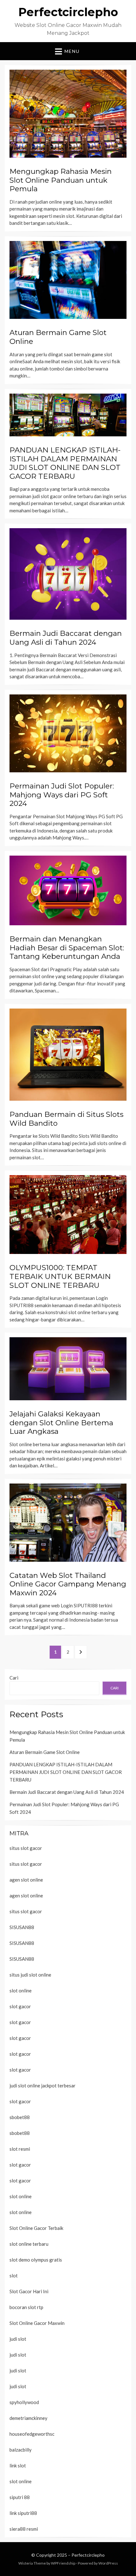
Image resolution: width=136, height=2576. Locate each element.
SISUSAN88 (22, 1927)
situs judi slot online (30, 1975)
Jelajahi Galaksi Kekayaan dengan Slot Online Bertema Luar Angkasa (61, 1423)
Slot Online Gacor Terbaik (36, 2228)
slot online (21, 1991)
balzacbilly (21, 2450)
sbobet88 (20, 2117)
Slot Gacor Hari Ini (29, 2291)
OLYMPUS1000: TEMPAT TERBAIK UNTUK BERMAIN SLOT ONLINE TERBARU (60, 1276)
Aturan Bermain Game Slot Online (58, 337)
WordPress (108, 2563)
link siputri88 (23, 2513)
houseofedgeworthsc (32, 2434)
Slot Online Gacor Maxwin (37, 2323)
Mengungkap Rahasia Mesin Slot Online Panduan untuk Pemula (61, 180)
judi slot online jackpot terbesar (43, 2085)
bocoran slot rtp (26, 2307)
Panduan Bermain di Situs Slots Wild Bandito (66, 1119)
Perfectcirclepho (68, 12)
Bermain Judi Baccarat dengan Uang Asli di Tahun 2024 (66, 638)
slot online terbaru (29, 2244)
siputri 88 (20, 2497)
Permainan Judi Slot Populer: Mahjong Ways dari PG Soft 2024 (62, 795)
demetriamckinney (28, 2418)
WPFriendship (63, 2563)
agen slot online (26, 1880)
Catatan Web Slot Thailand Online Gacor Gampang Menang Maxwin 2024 (68, 1584)
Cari (14, 1678)
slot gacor (20, 2006)
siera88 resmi (24, 2529)
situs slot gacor (26, 1848)
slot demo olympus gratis (36, 2260)
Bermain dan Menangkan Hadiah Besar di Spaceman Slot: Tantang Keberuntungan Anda (67, 948)
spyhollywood (24, 2402)
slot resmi (20, 2149)
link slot (18, 2465)
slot (14, 2275)
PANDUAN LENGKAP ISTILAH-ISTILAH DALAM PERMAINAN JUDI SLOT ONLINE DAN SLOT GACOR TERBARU (65, 463)
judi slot (18, 2339)
